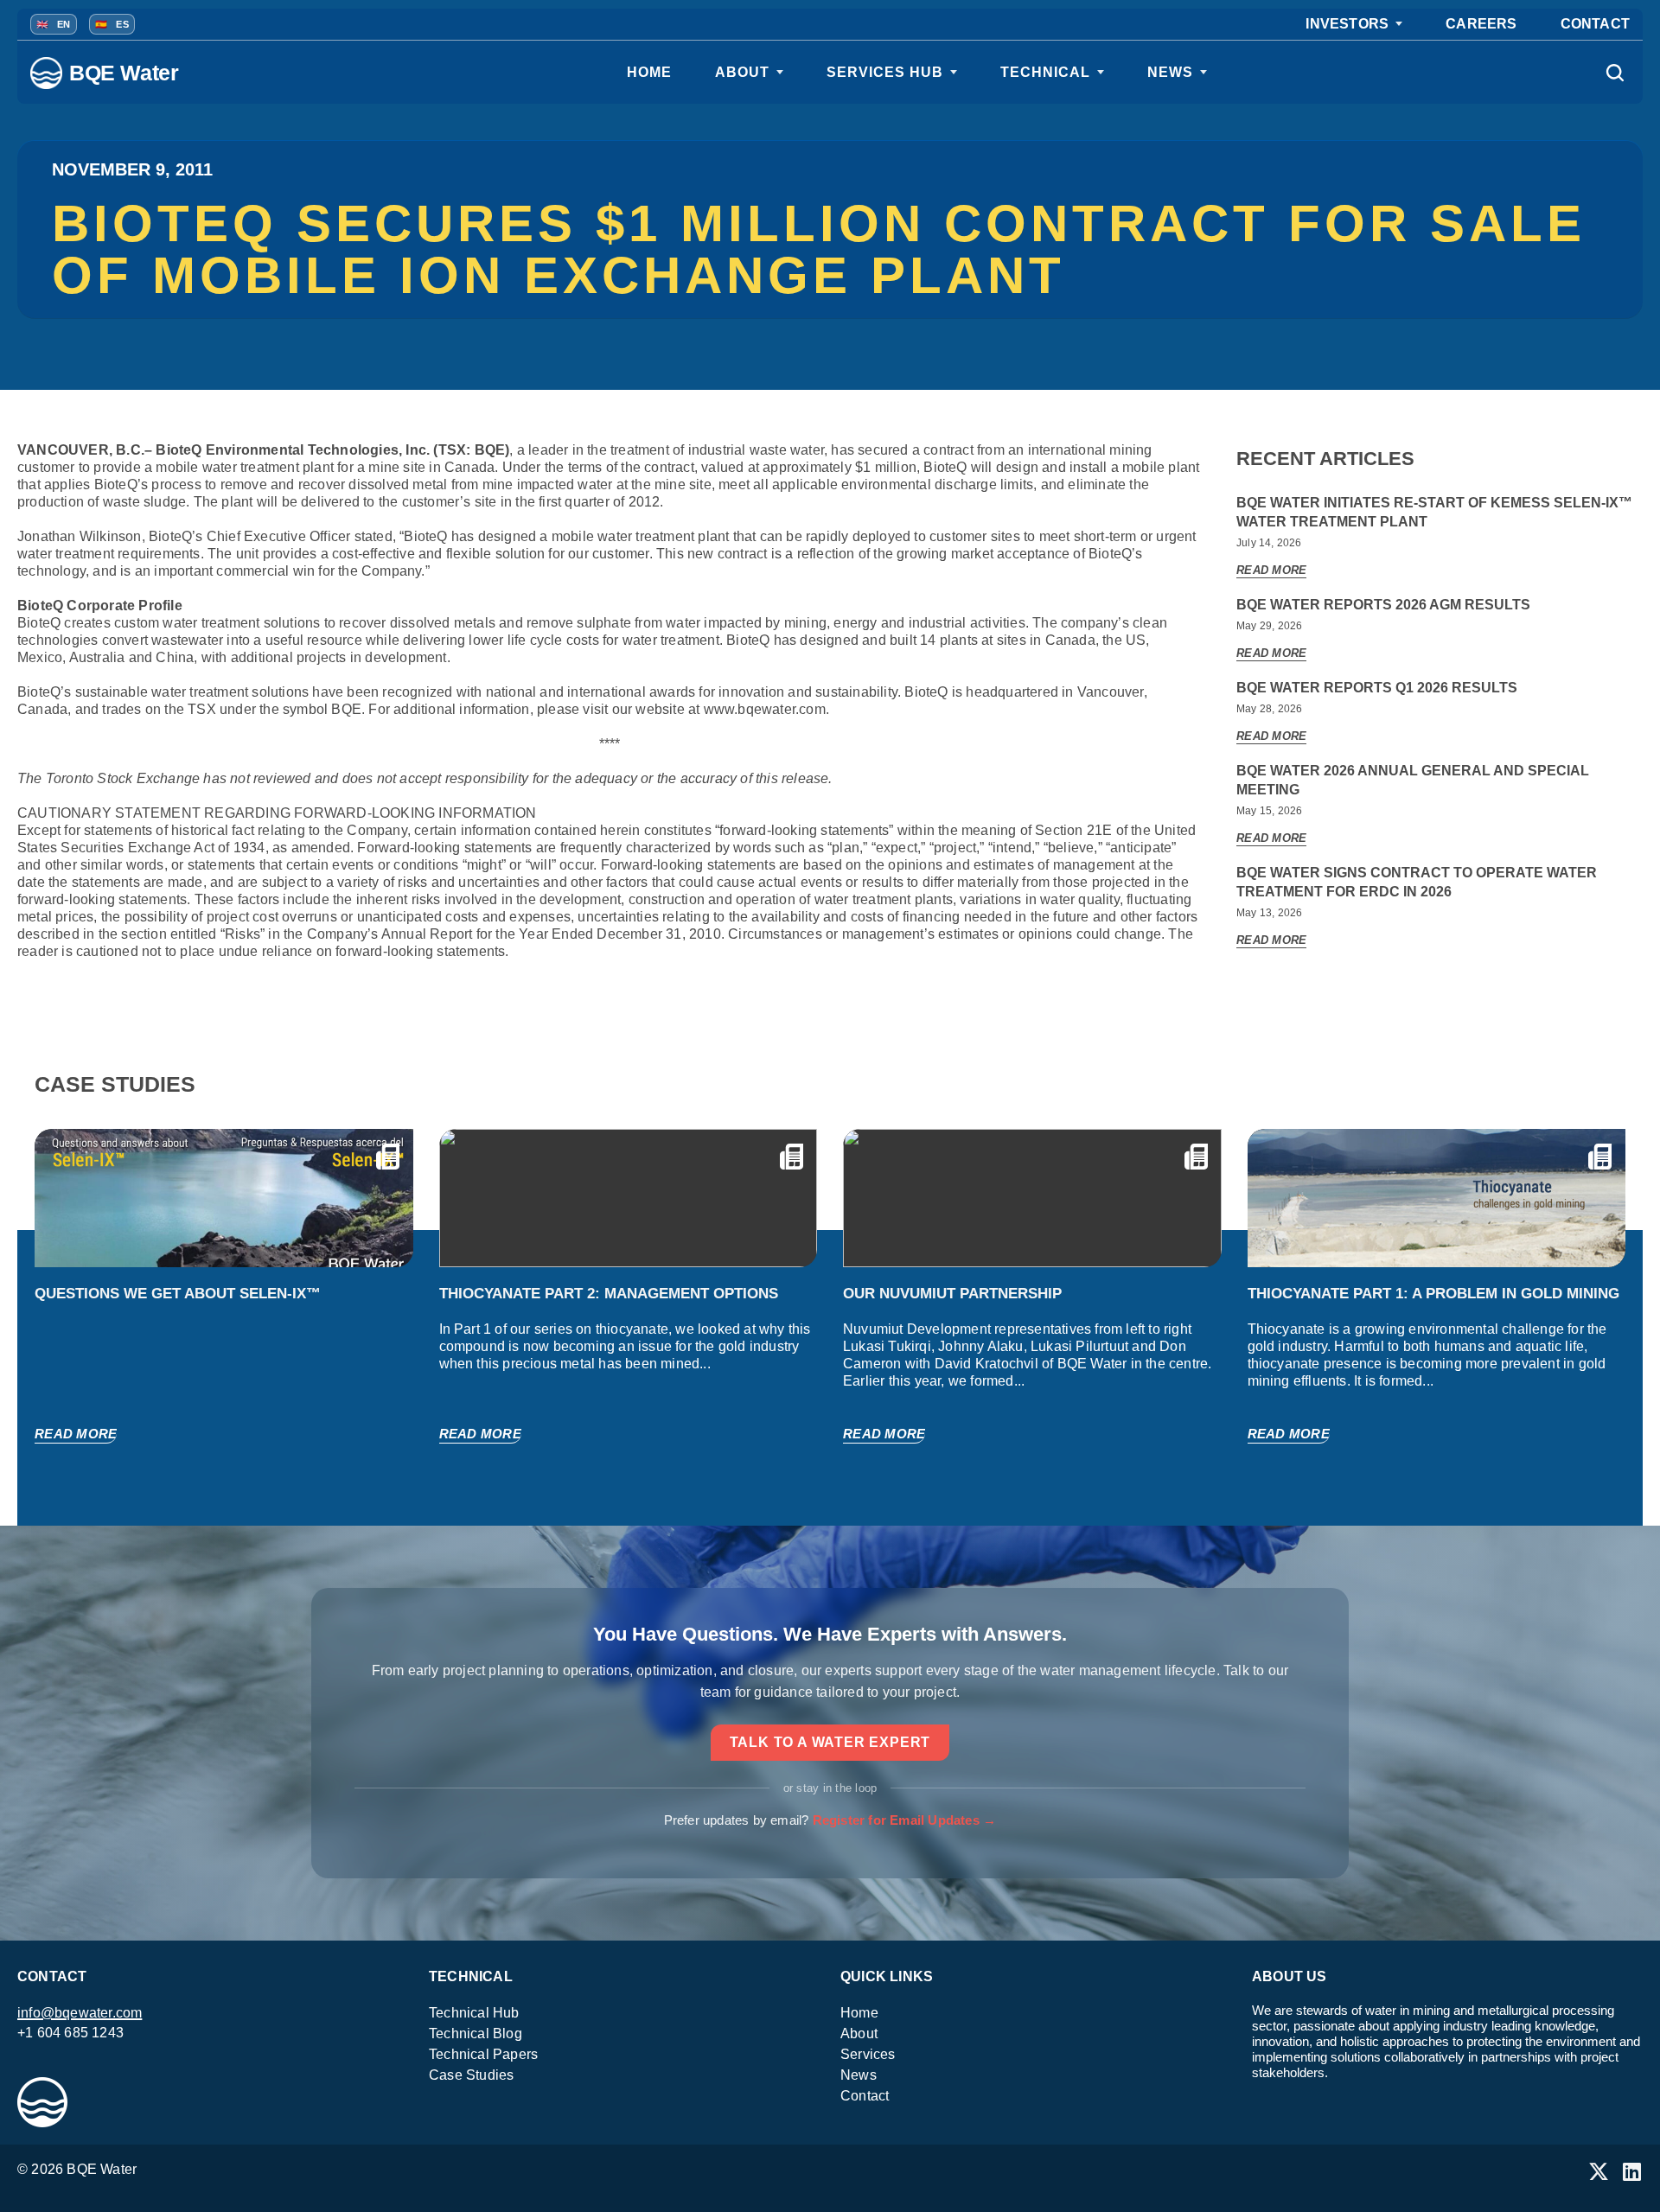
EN (54, 24)
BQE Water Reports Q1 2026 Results (1377, 688)
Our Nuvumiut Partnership (952, 1294)
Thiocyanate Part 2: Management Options (609, 1294)
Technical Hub (474, 2013)
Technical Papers (483, 2054)
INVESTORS (1347, 24)
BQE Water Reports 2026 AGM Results (1383, 605)
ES (112, 24)
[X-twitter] (1599, 2171)
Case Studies (471, 2075)
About (742, 72)
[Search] (1614, 73)
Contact (865, 2096)
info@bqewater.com (80, 2013)
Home (649, 72)
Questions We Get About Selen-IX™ (178, 1294)
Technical (1045, 72)
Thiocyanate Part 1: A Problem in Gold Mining (1433, 1294)
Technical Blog (476, 2034)
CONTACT (1595, 24)
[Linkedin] (1632, 2171)
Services (868, 2054)
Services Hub (885, 72)
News (1170, 72)
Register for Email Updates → (905, 1820)
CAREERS (1481, 24)
